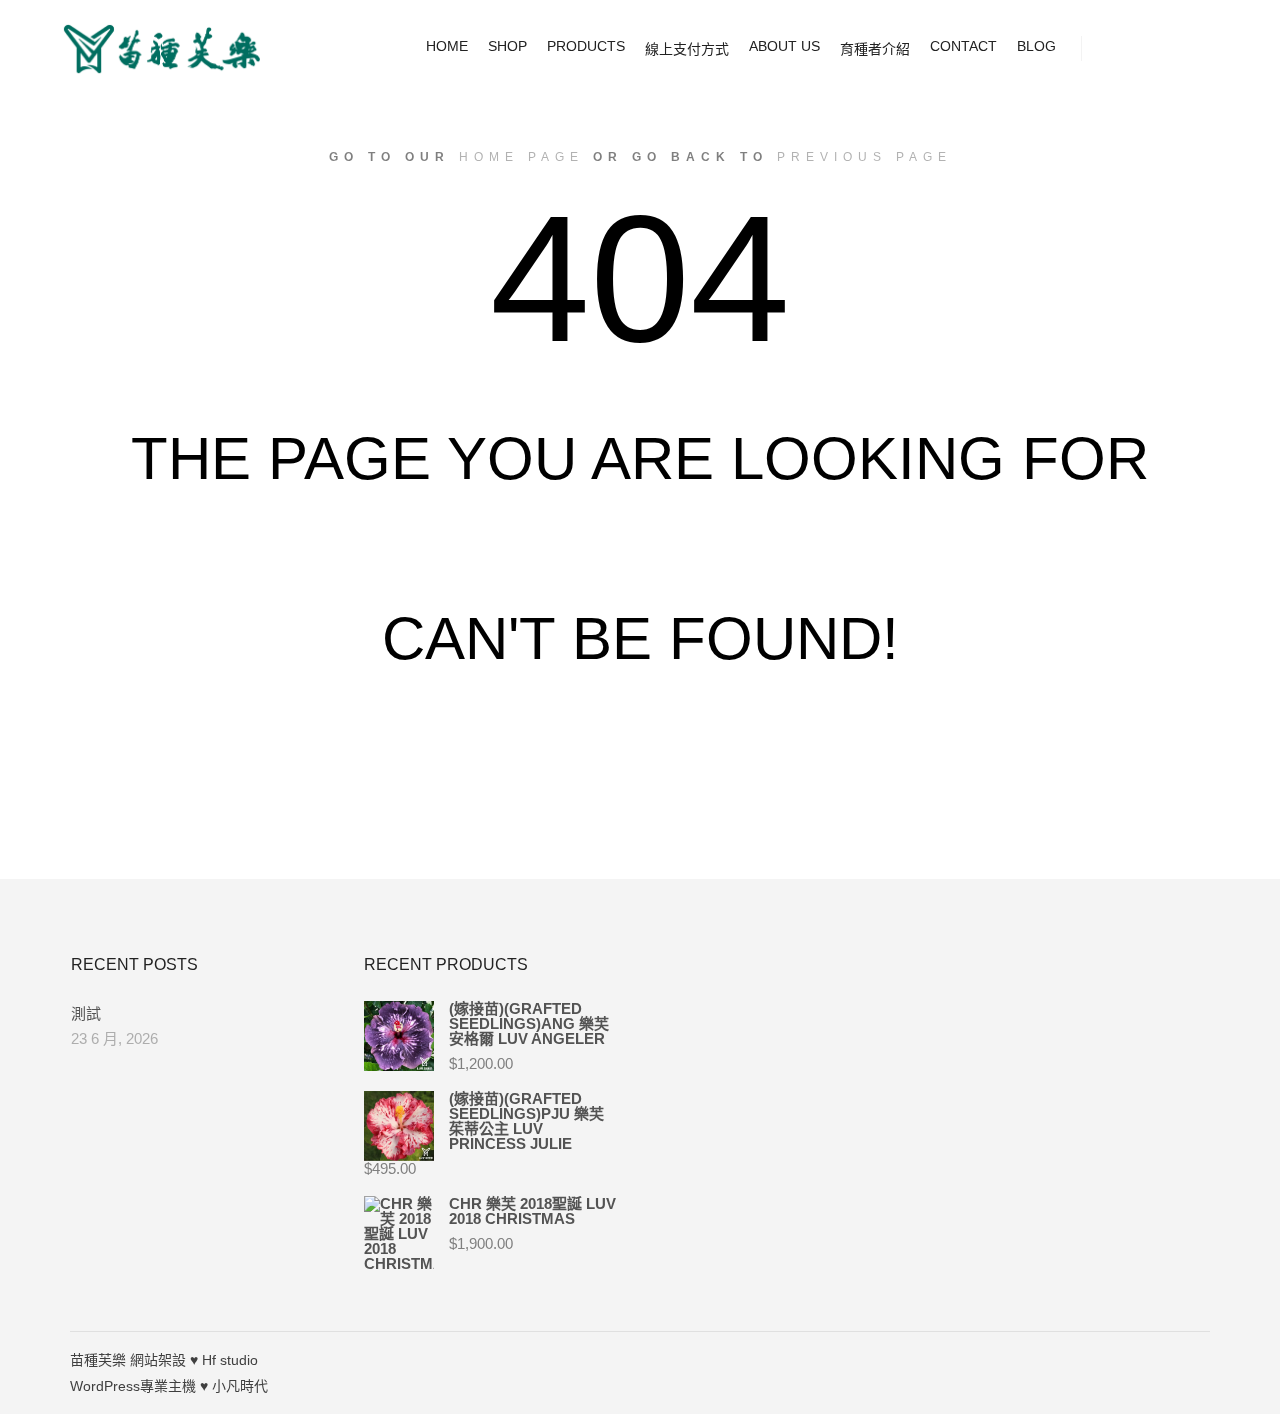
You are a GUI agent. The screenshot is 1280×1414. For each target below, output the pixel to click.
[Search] (1151, 49)
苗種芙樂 (98, 1360)
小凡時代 (240, 1386)
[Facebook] (1197, 1360)
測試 (86, 1013)
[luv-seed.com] (160, 49)
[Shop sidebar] (1115, 49)
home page (521, 157)
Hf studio (230, 1360)
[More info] (1187, 49)
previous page (864, 157)
